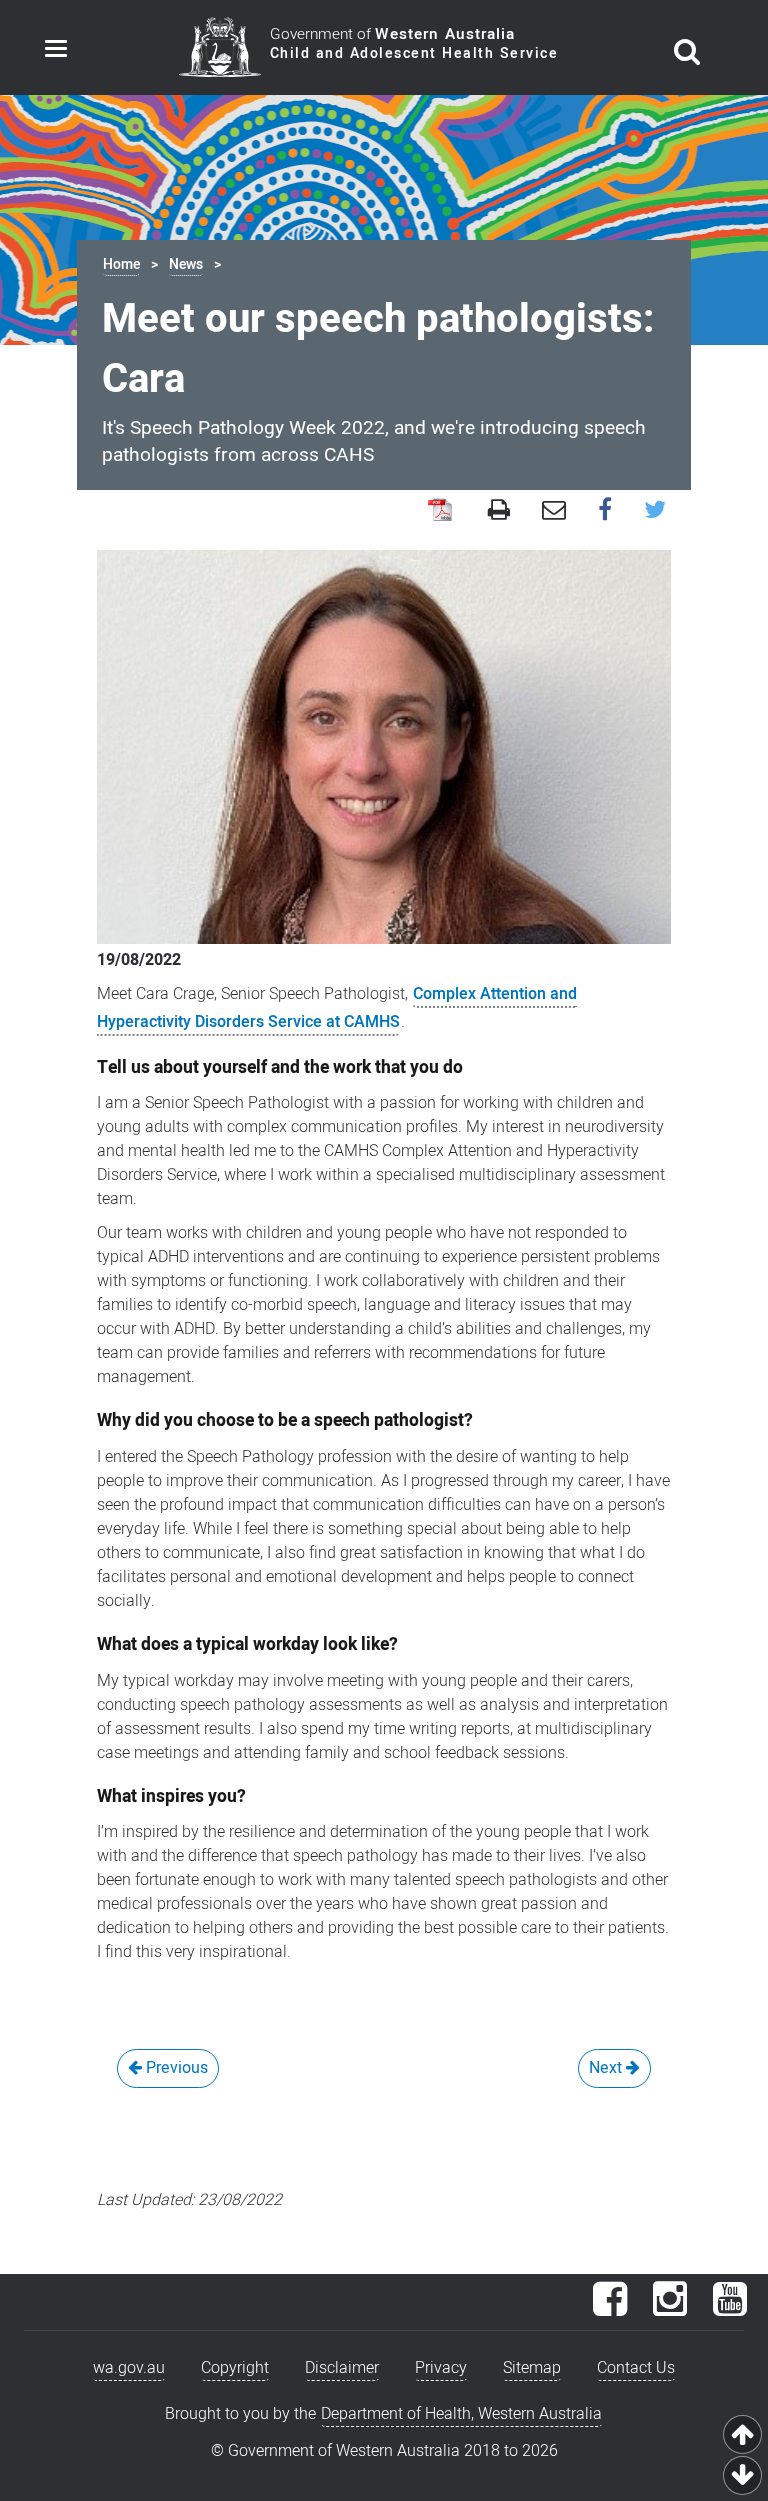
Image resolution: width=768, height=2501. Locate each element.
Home (121, 264)
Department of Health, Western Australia (461, 2414)
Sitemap (532, 2368)
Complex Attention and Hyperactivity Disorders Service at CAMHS (337, 1007)
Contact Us (636, 2368)
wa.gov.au (129, 2368)
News (186, 264)
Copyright (235, 2368)
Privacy (441, 2368)
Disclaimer (342, 2368)
